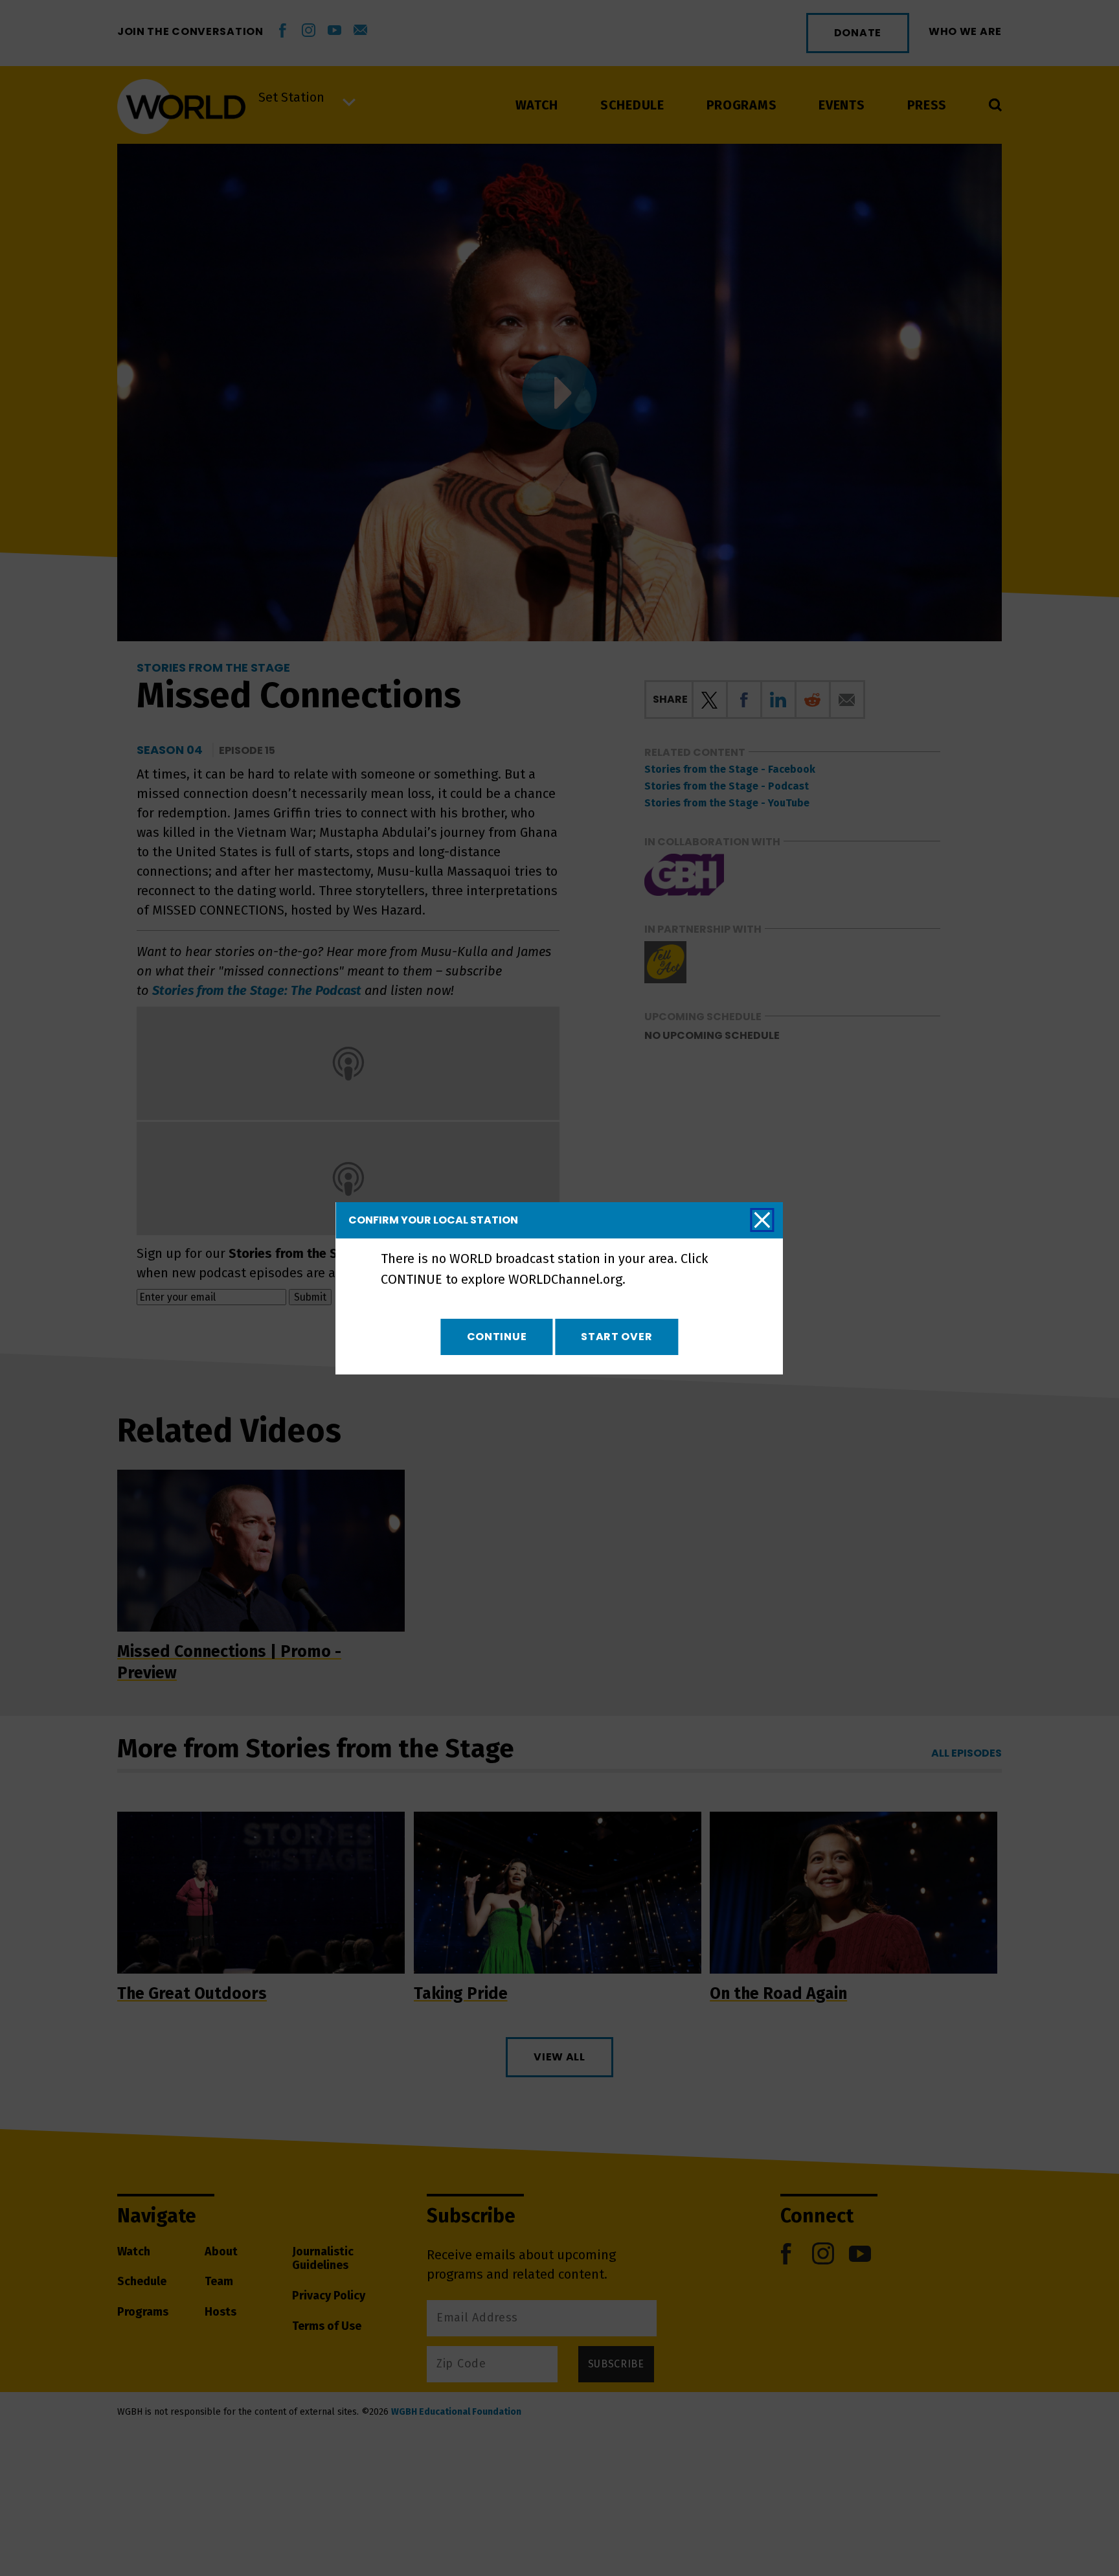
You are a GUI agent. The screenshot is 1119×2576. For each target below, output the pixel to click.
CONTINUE (497, 1337)
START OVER (616, 1337)
